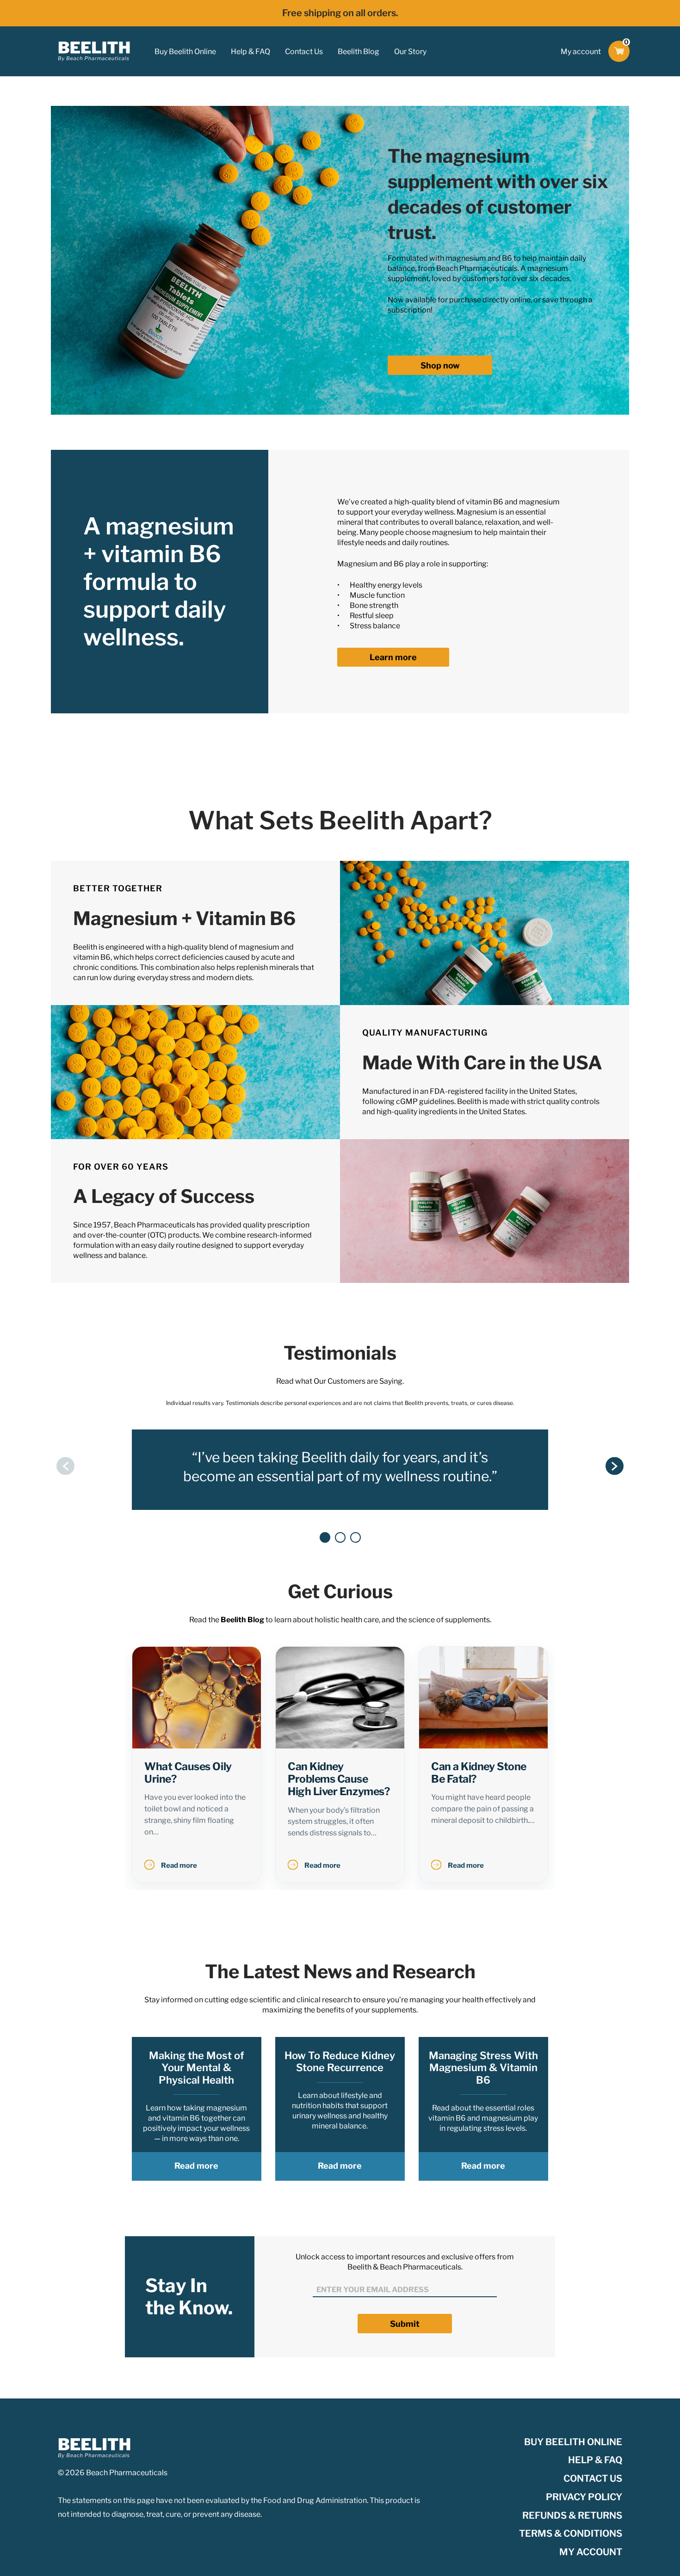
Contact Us (304, 52)
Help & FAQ (250, 52)
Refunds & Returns (572, 2515)
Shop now (440, 365)
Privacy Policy (584, 2497)
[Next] (615, 1466)
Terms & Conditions (571, 2533)
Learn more (393, 657)
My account (581, 52)
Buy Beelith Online (185, 52)
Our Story (410, 52)
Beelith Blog (359, 52)
